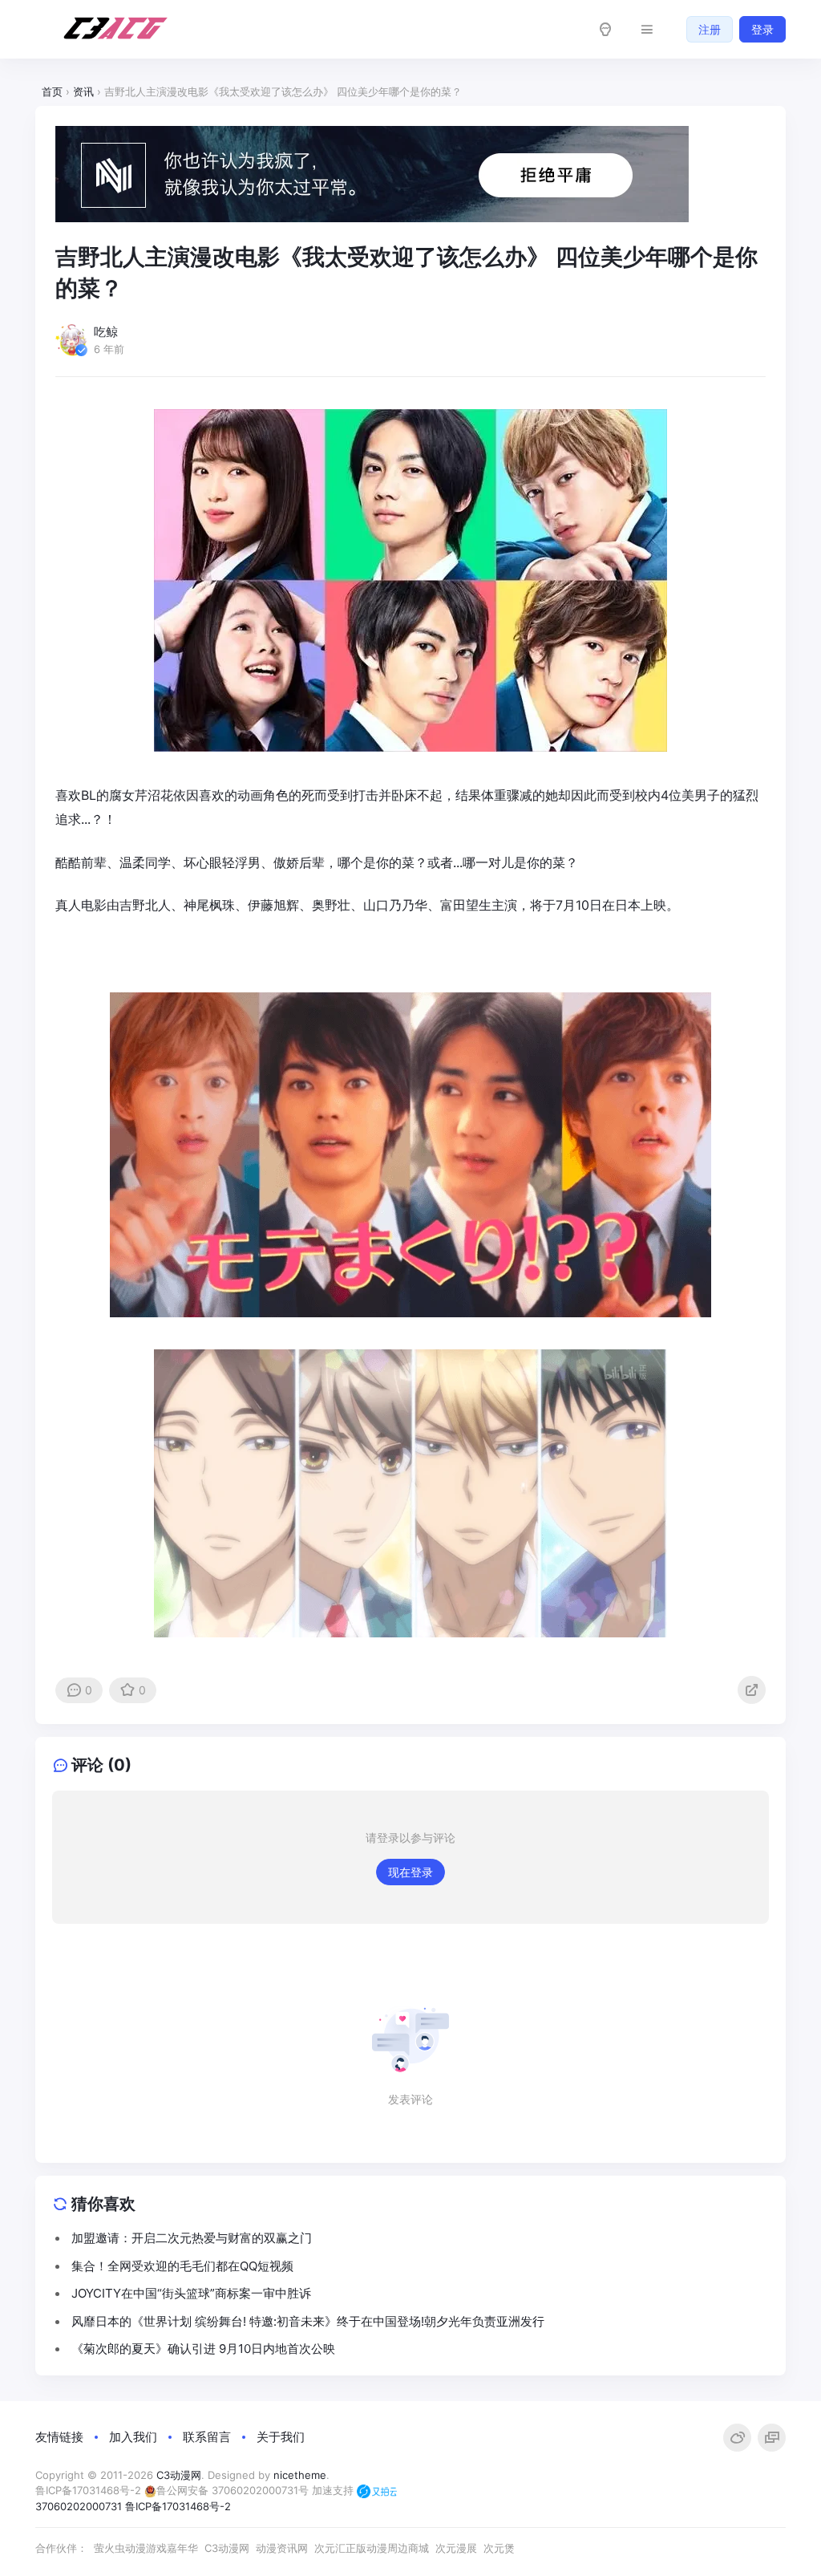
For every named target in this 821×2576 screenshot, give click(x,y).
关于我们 (281, 2437)
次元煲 (499, 2548)
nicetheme (300, 2475)
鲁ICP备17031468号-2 (88, 2490)
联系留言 (207, 2437)
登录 (762, 29)
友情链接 (59, 2437)
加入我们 (133, 2437)
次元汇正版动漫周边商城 (372, 2548)
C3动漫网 (179, 2475)
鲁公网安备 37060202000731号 (233, 2490)
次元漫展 (456, 2548)
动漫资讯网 (282, 2548)
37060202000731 (79, 2506)
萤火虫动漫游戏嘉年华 (146, 2548)
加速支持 (334, 2490)
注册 (710, 29)
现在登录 (410, 1872)
